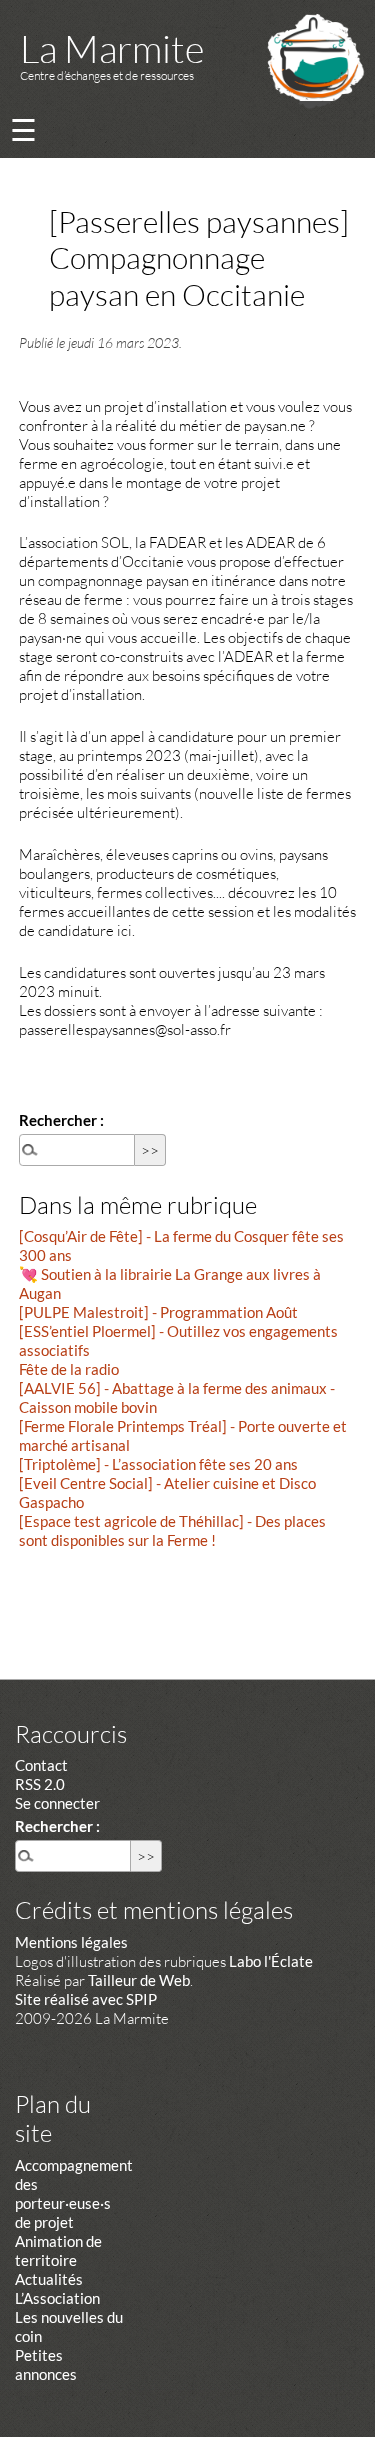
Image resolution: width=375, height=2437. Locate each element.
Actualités (49, 2279)
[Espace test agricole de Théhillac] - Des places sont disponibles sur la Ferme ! (172, 1530)
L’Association (57, 2298)
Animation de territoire (58, 2250)
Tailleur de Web (139, 1980)
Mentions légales (71, 1942)
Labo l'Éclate (271, 1961)
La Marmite (112, 48)
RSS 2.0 (40, 1784)
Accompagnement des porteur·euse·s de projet (74, 2193)
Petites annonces (46, 2364)
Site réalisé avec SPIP (86, 1999)
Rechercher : (61, 1120)
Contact (41, 1765)
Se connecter (57, 1803)
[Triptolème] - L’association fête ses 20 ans (158, 1464)
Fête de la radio (69, 1369)
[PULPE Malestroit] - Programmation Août (158, 1312)
